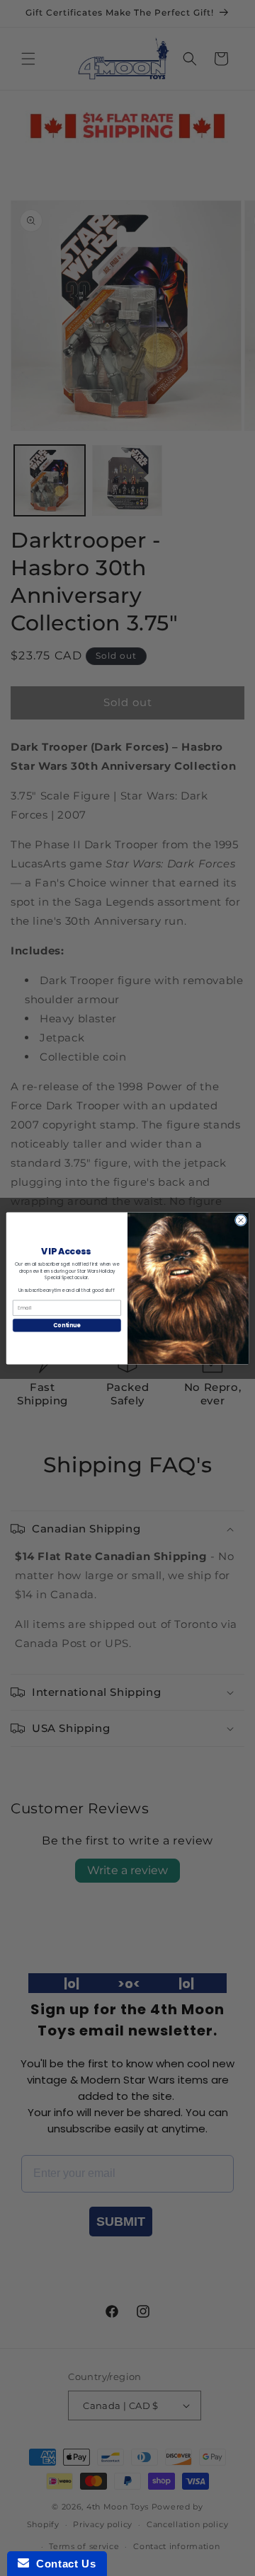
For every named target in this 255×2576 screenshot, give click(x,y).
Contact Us (62, 2564)
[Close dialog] (240, 1219)
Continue (67, 1325)
